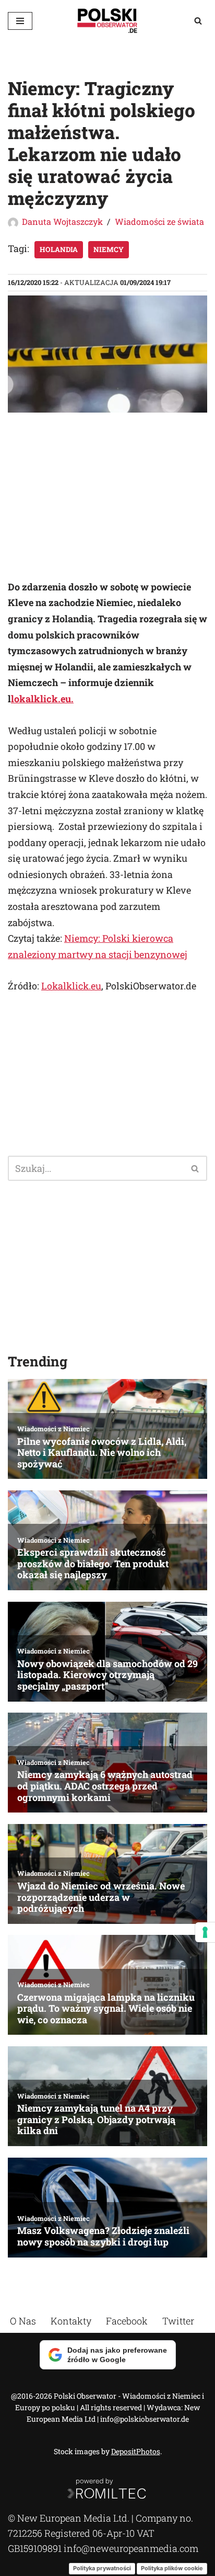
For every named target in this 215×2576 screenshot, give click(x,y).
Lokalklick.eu (71, 986)
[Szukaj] (198, 21)
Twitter (178, 2321)
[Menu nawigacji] (20, 21)
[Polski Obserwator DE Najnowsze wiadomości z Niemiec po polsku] (107, 21)
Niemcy (109, 249)
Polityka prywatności (102, 2568)
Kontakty (71, 2321)
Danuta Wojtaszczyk (62, 221)
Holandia (59, 249)
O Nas (23, 2321)
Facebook (127, 2321)
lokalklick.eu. (42, 699)
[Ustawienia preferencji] (205, 1932)
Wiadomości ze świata (159, 221)
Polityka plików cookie (172, 2568)
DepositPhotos (136, 2451)
